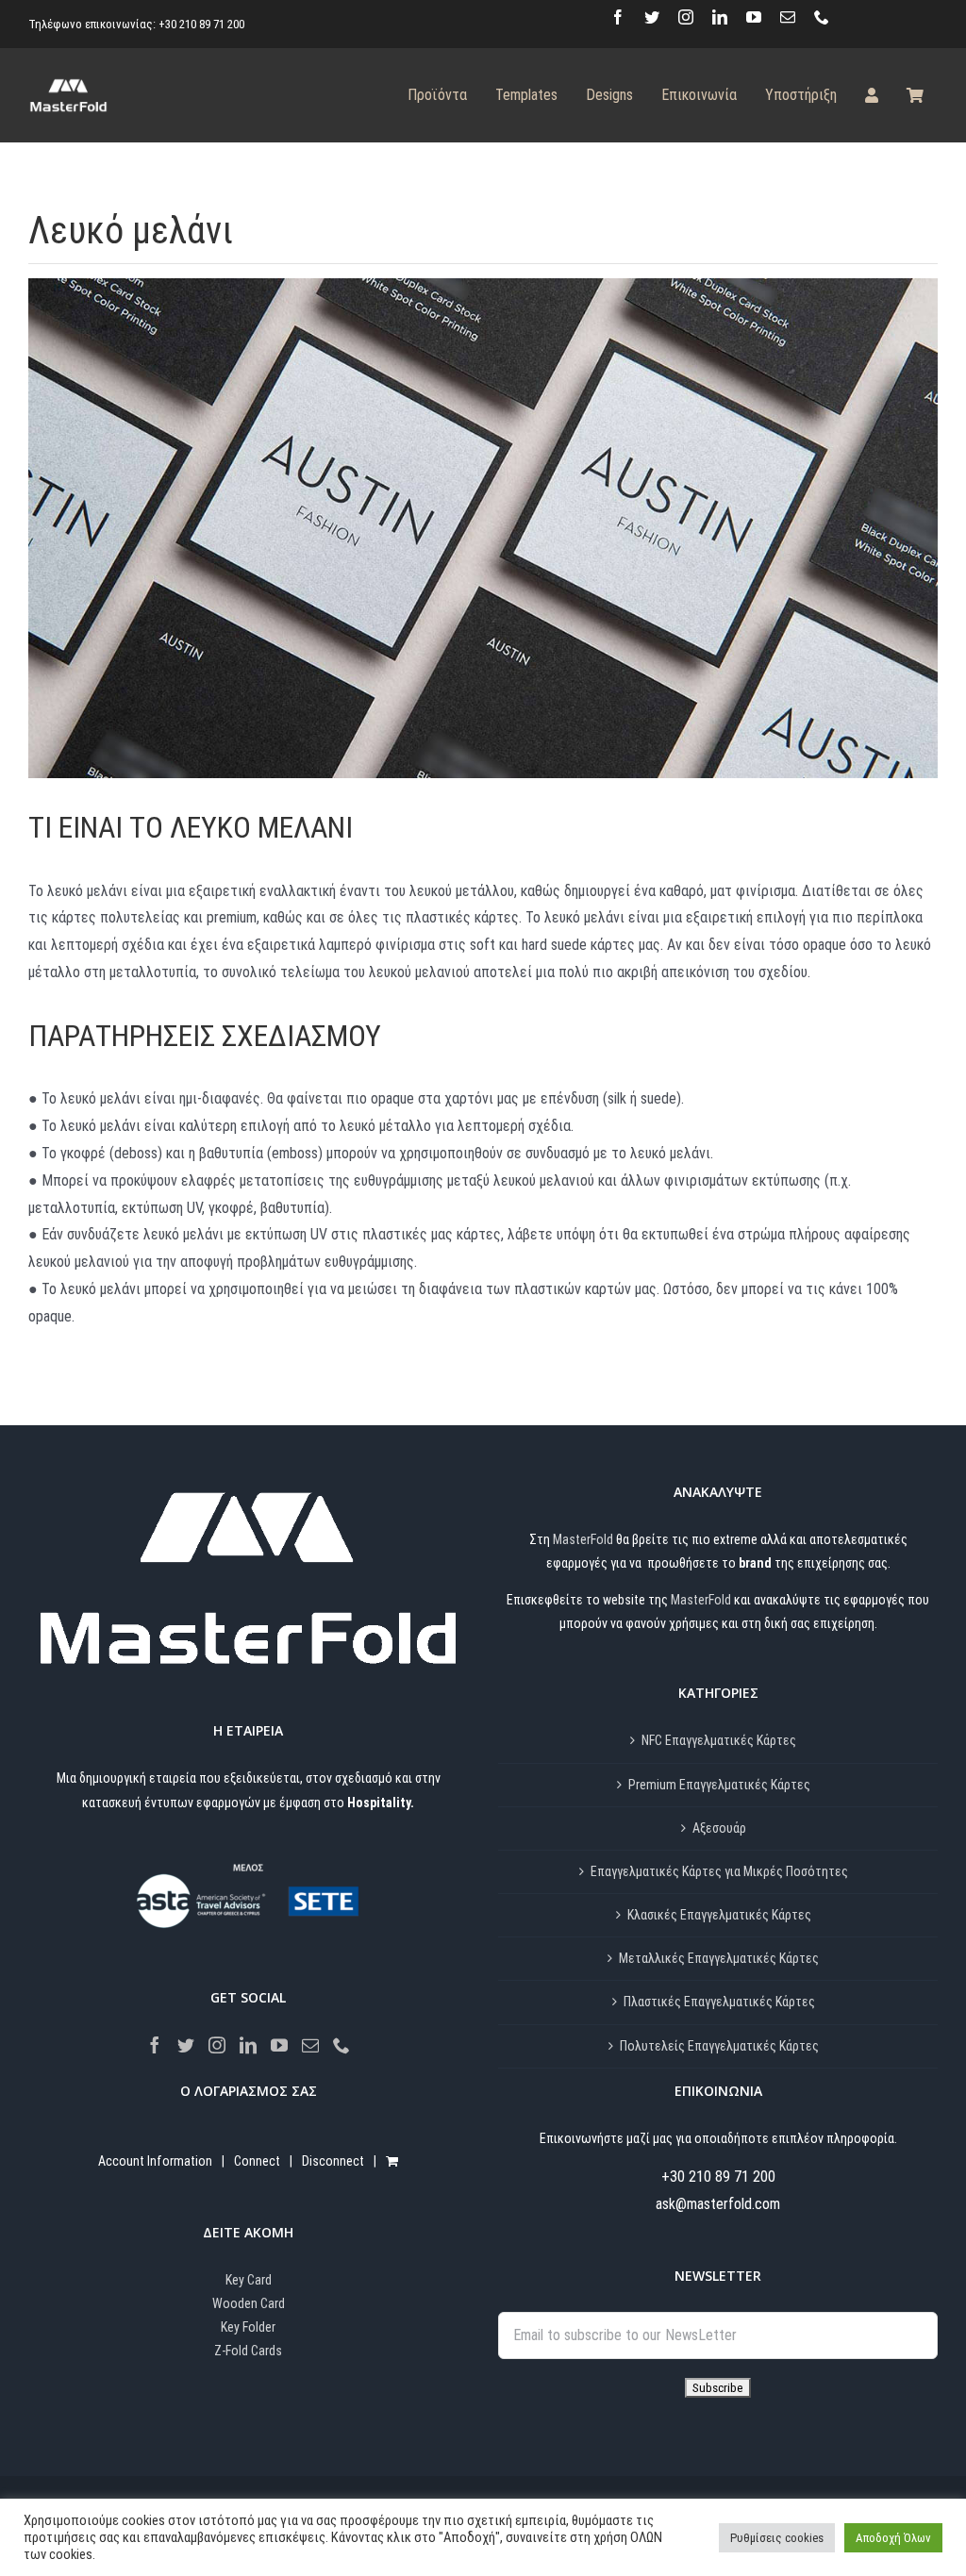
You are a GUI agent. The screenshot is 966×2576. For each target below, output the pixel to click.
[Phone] (341, 2045)
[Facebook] (155, 2045)
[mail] (788, 17)
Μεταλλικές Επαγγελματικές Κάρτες (719, 1958)
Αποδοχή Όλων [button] (893, 2538)
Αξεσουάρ (719, 1828)
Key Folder (248, 2327)
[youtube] (754, 17)
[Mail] (310, 2045)
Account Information (155, 2161)
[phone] (822, 17)
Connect (257, 2161)
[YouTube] (279, 2045)
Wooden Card (249, 2303)
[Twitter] (186, 2045)
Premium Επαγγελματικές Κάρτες (719, 1785)
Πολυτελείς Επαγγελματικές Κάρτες (719, 2046)
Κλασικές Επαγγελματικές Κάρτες (719, 1915)
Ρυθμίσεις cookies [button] (777, 2538)
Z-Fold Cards (248, 2351)
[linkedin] (720, 17)
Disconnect (333, 2161)
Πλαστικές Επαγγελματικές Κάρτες (719, 2002)
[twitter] (652, 17)
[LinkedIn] (248, 2045)
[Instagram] (217, 2045)
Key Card (249, 2280)
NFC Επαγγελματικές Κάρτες (719, 1740)
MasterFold (583, 1539)
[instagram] (686, 17)
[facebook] (618, 17)
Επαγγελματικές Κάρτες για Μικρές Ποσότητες (719, 1871)
